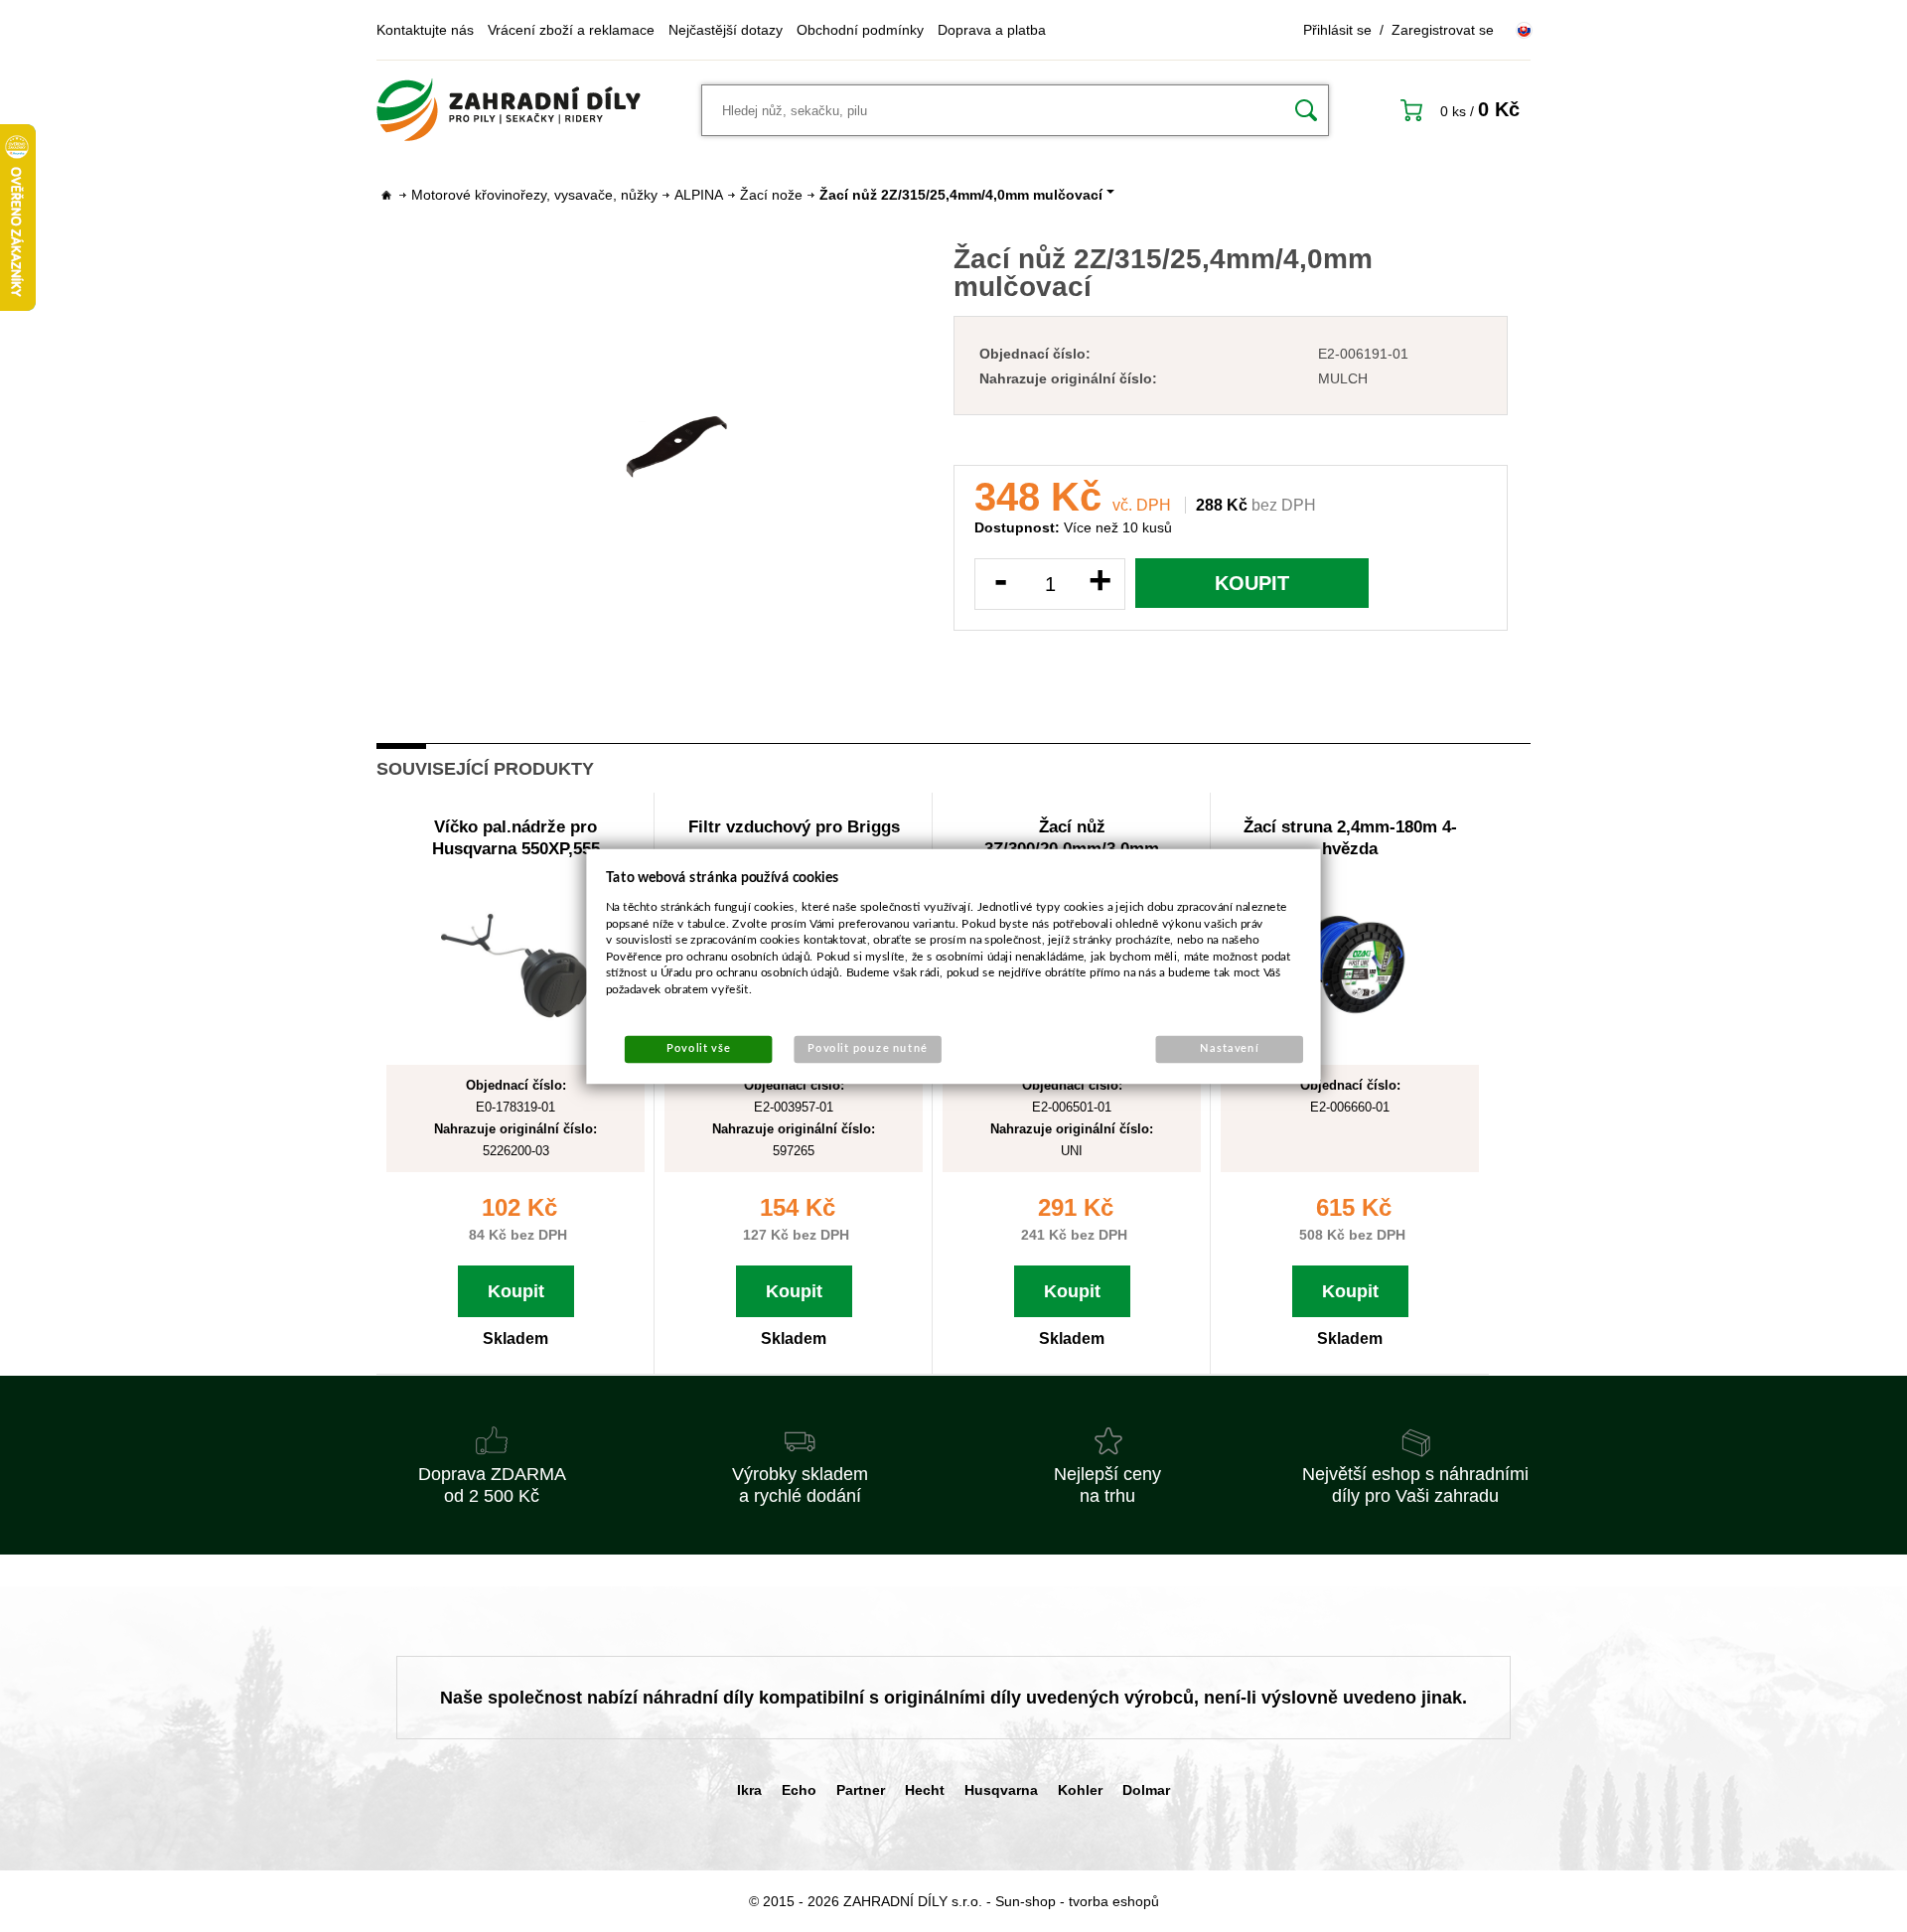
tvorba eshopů (1114, 1901)
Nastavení (1229, 1048)
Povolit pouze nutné (868, 1048)
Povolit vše (698, 1048)
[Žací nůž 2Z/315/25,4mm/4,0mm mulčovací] (676, 444)
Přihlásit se (1337, 30)
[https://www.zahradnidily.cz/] (509, 110)
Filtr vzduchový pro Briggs (794, 827)
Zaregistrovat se (1443, 30)
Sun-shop (1026, 1901)
